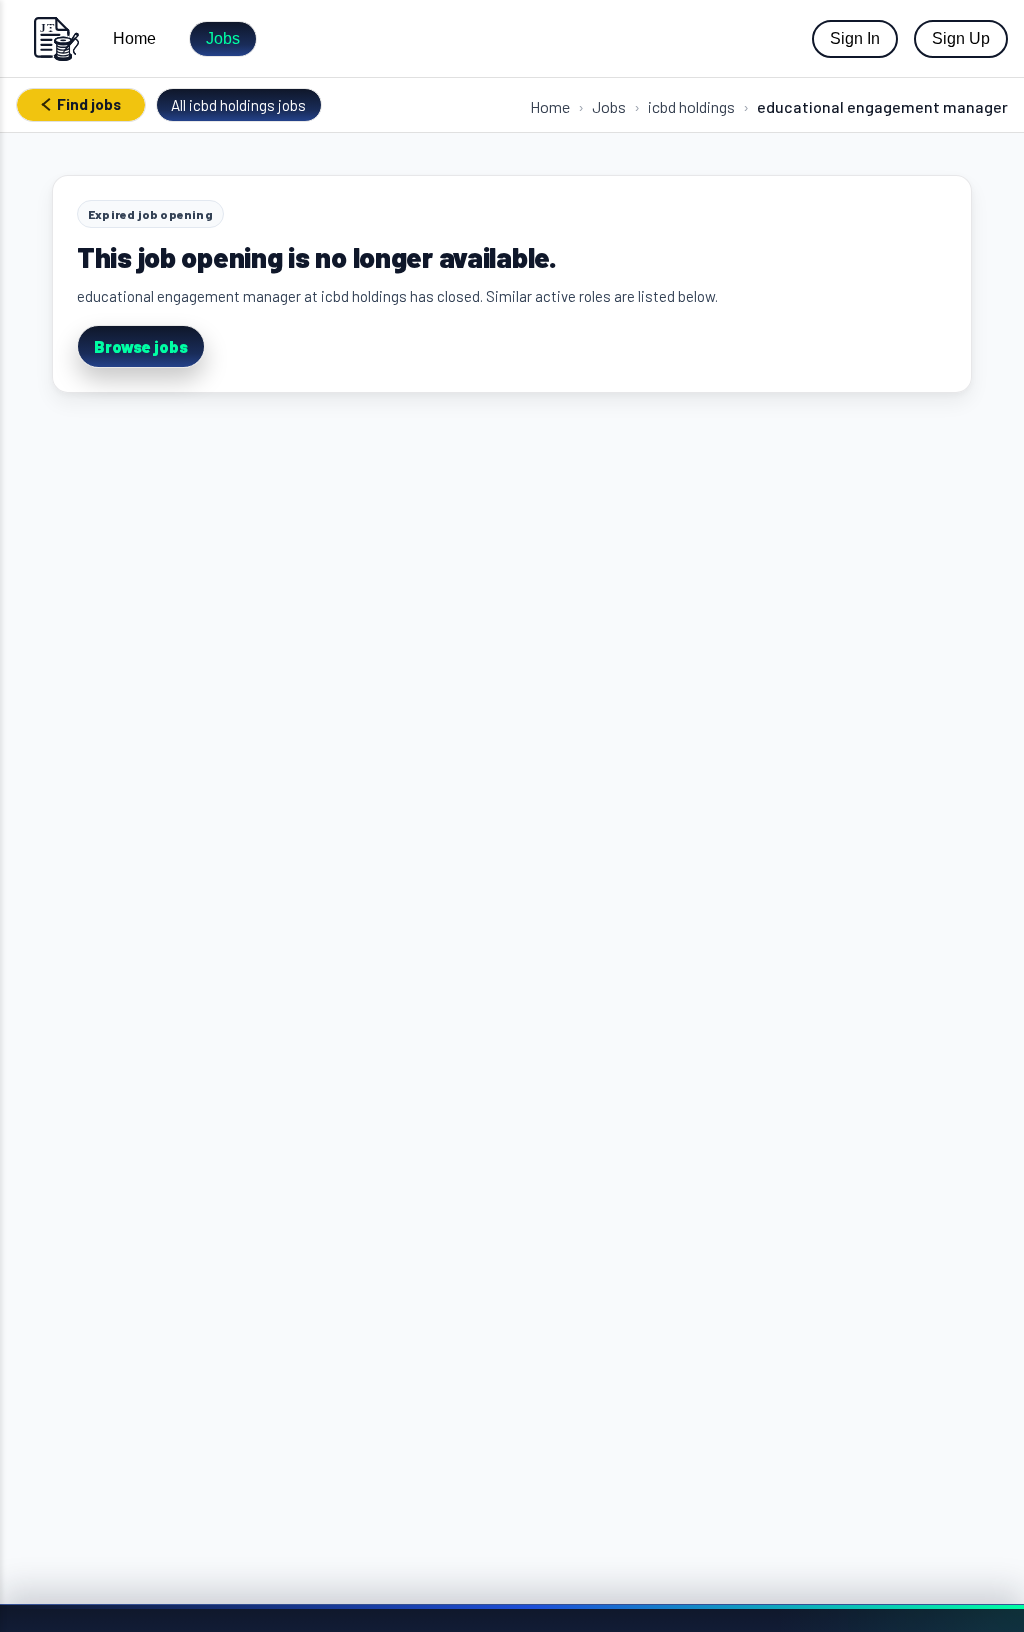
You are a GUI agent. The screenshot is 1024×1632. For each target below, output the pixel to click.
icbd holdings (691, 106)
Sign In (855, 38)
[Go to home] (56, 38)
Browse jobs (141, 346)
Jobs (223, 38)
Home (134, 38)
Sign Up (961, 38)
